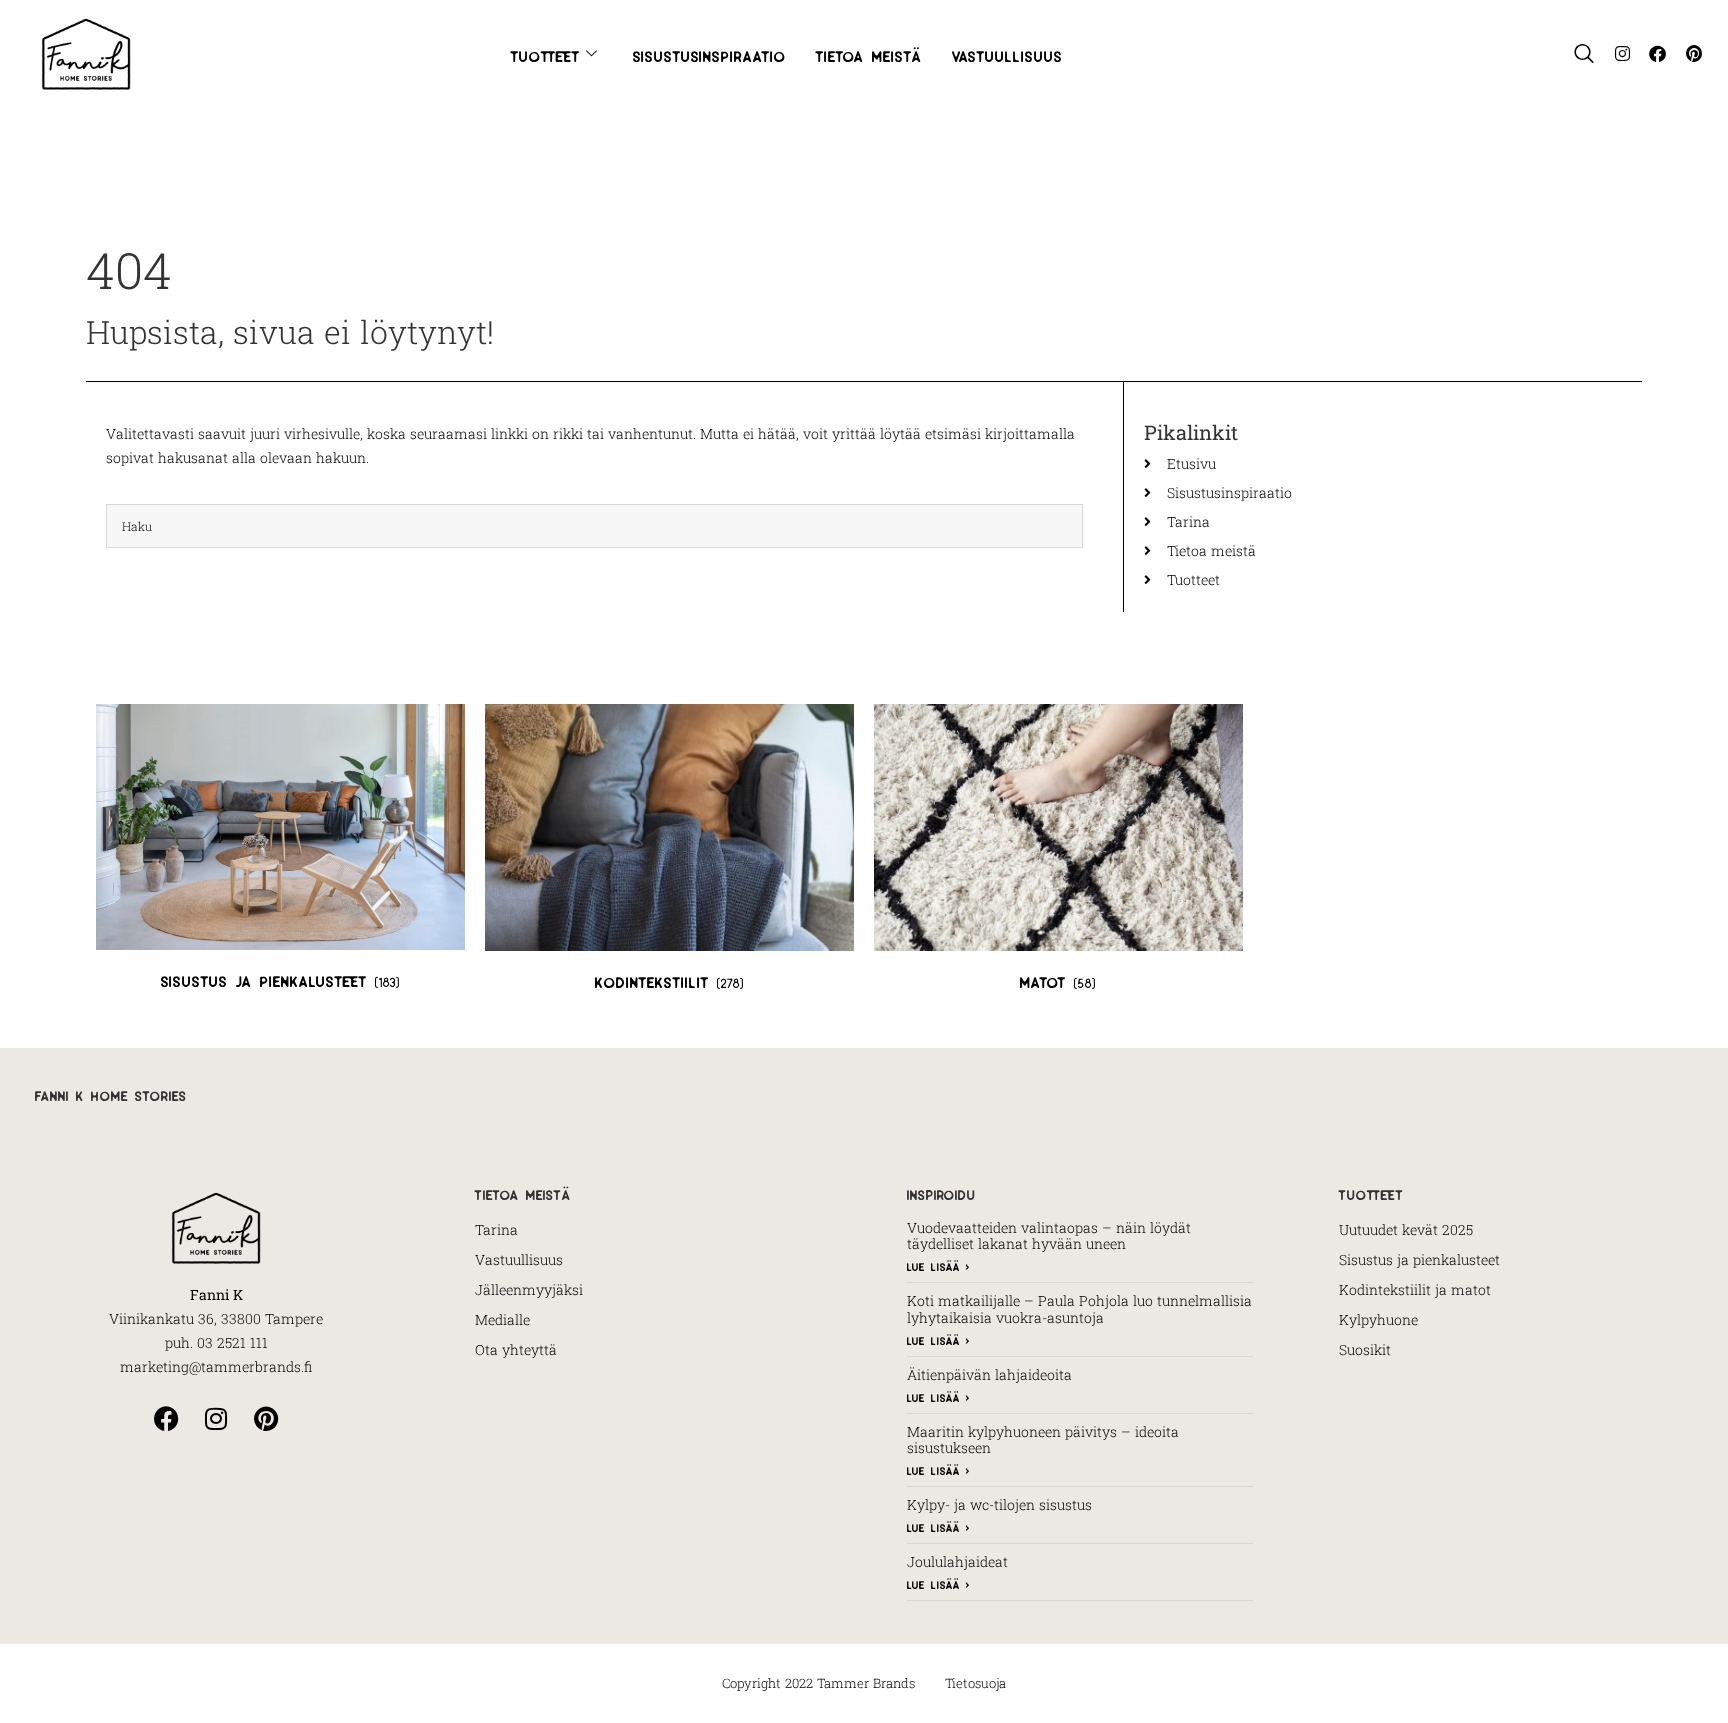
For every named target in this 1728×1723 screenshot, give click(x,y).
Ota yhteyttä (516, 1349)
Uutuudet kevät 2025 (1406, 1229)
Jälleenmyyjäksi (529, 1289)
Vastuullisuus (1007, 54)
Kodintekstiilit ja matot (1415, 1289)
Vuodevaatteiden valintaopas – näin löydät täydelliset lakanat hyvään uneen (1049, 1236)
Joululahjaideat (957, 1561)
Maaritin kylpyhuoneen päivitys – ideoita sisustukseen (1043, 1440)
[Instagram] (1622, 53)
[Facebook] (1657, 53)
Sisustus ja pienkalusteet (1419, 1259)
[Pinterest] (1693, 53)
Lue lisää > (938, 1265)
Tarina (496, 1229)
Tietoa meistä (869, 54)
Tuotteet (545, 54)
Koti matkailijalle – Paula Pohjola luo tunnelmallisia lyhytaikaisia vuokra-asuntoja (1079, 1309)
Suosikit (1365, 1349)
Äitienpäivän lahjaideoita (989, 1374)
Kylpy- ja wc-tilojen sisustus (999, 1504)
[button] (1584, 54)
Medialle (502, 1319)
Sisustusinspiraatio (709, 54)
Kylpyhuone (1378, 1319)
